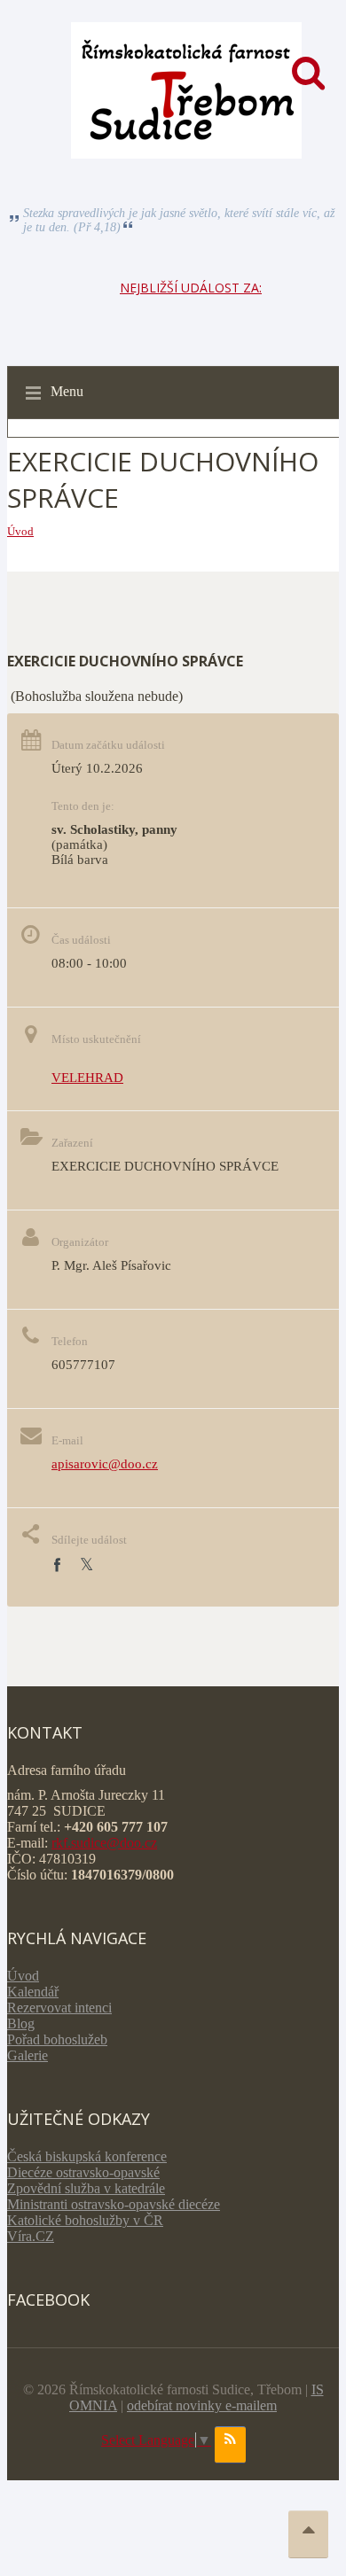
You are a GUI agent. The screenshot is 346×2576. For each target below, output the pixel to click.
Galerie (28, 2055)
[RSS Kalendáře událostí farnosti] (230, 2445)
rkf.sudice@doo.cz (104, 1843)
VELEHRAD (87, 1078)
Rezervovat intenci (59, 2008)
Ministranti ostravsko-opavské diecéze (114, 2204)
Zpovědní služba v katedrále (86, 2188)
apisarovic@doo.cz (105, 1464)
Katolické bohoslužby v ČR (85, 2220)
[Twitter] (86, 1565)
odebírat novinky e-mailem (202, 2405)
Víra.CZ (31, 2236)
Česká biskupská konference (87, 2156)
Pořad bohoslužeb (57, 2039)
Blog (21, 2023)
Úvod (20, 531)
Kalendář (33, 1992)
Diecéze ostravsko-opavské (83, 2172)
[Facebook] (57, 1565)
